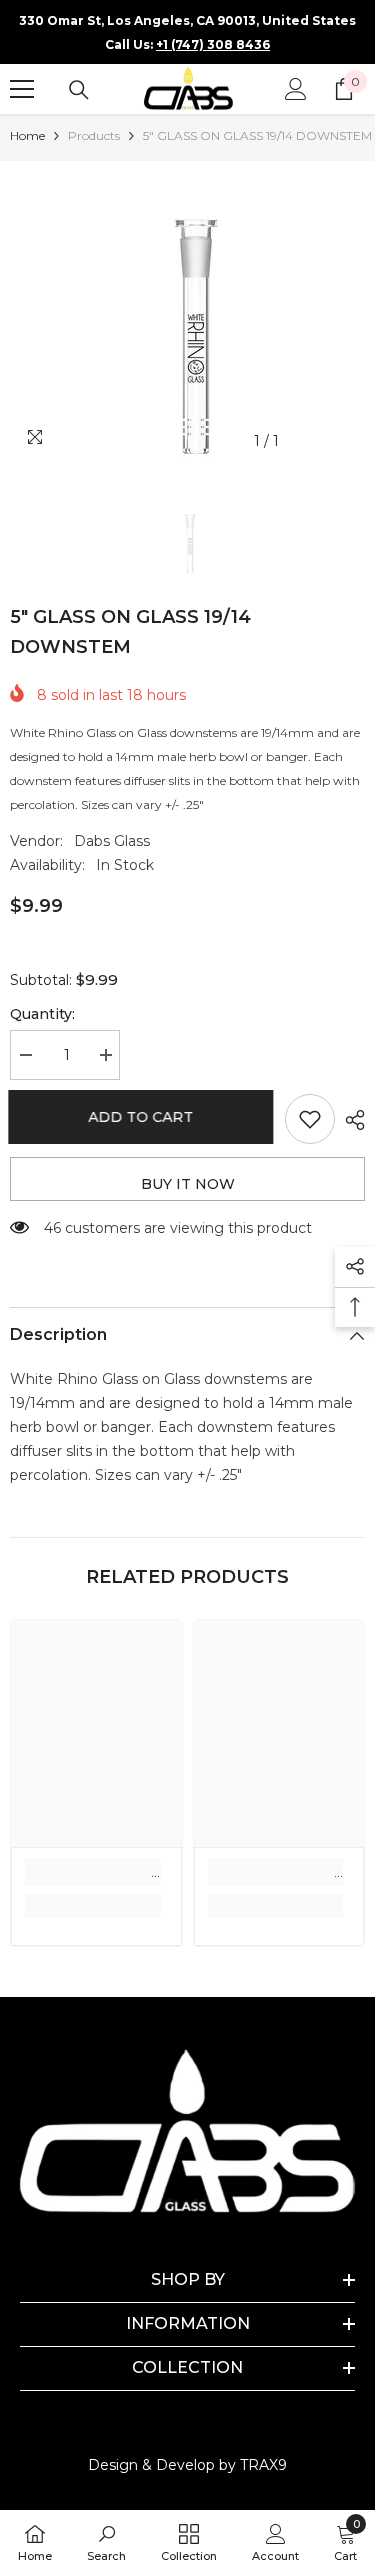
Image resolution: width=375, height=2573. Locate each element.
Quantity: (42, 1014)
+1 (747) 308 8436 (213, 44)
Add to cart (142, 1117)
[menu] (22, 89)
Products (94, 135)
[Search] (79, 90)
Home (27, 135)
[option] (187, 311)
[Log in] (296, 89)
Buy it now (188, 1184)
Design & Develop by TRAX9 (187, 2465)
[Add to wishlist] (310, 1119)
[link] (93, 1872)
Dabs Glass (112, 841)
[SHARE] (350, 1120)
